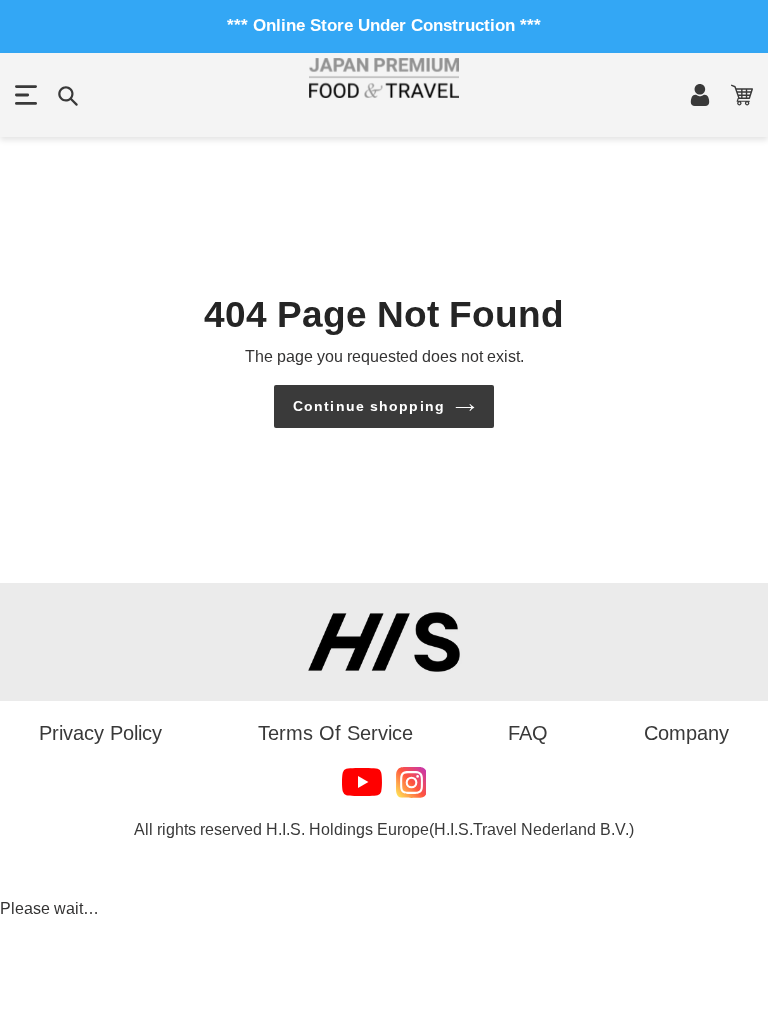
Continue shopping (369, 406)
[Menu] (26, 95)
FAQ (528, 733)
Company (686, 733)
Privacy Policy (100, 733)
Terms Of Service (335, 733)
